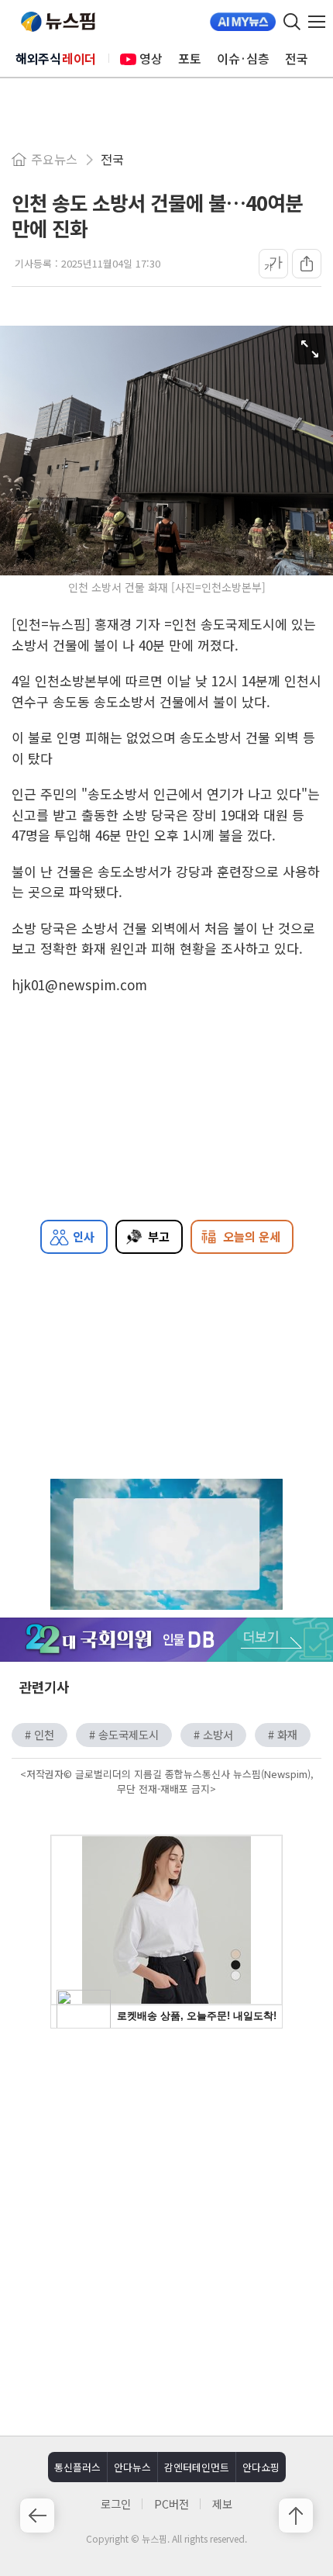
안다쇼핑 (261, 2467)
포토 (190, 58)
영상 (151, 58)
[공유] (307, 264)
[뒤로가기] (37, 2516)
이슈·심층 (243, 58)
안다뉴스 (132, 2467)
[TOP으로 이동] (296, 2516)
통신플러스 (77, 2467)
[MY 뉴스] (243, 22)
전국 (297, 58)
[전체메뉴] (321, 22)
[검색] (292, 22)
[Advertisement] (166, 2230)
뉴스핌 (58, 22)
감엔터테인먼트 (197, 2467)
